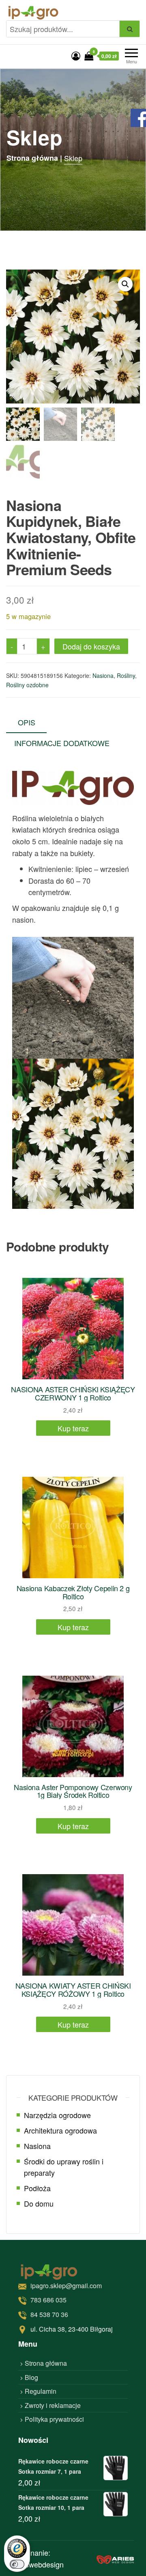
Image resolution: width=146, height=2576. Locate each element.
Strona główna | (34, 158)
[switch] (17, 2564)
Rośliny (126, 675)
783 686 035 (48, 2300)
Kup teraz (73, 1428)
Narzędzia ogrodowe (57, 2115)
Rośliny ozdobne (27, 685)
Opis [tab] (27, 722)
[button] (125, 284)
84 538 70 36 (49, 2314)
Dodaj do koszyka (91, 646)
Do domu (39, 2203)
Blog (31, 2377)
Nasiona (103, 675)
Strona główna (46, 2363)
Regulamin (41, 2391)
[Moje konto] (76, 55)
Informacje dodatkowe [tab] (62, 743)
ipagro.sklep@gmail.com (66, 2286)
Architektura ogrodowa (60, 2130)
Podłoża (37, 2188)
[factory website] (115, 2558)
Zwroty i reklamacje (53, 2405)
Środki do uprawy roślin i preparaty (64, 2167)
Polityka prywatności (54, 2419)
